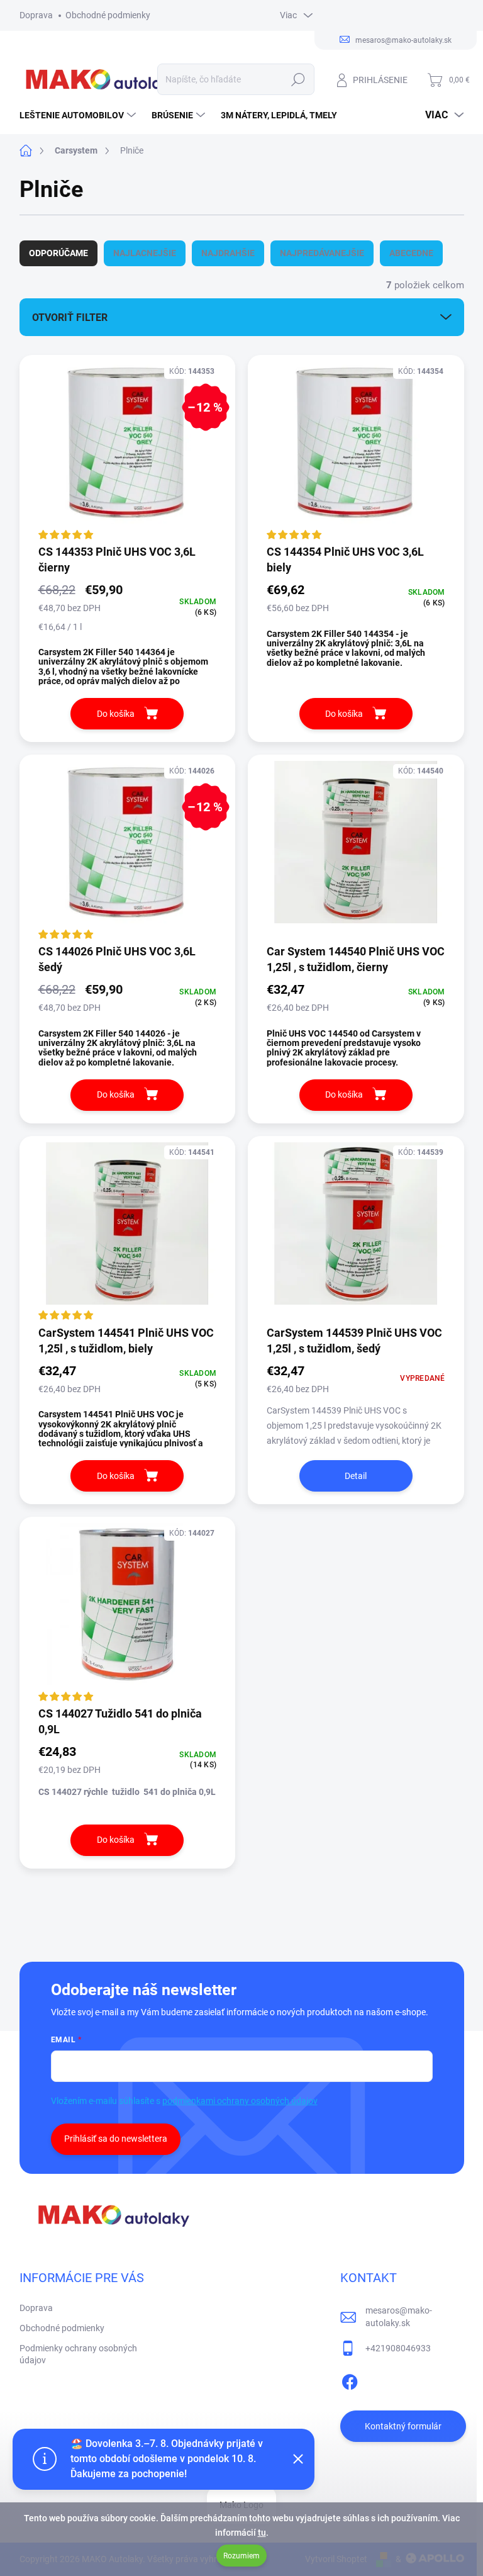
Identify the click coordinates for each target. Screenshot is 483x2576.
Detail (356, 1476)
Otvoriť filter (70, 318)
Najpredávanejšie (322, 253)
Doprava (36, 15)
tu (262, 2533)
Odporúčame (58, 253)
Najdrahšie (228, 253)
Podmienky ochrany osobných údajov (78, 2354)
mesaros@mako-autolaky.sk (399, 2317)
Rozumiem (241, 2556)
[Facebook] (350, 2380)
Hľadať (298, 79)
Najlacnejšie (145, 253)
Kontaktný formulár (403, 2426)
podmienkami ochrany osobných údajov (240, 2101)
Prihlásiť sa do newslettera (116, 2139)
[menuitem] (79, 115)
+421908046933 (398, 2348)
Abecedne (411, 253)
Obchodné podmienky (108, 15)
